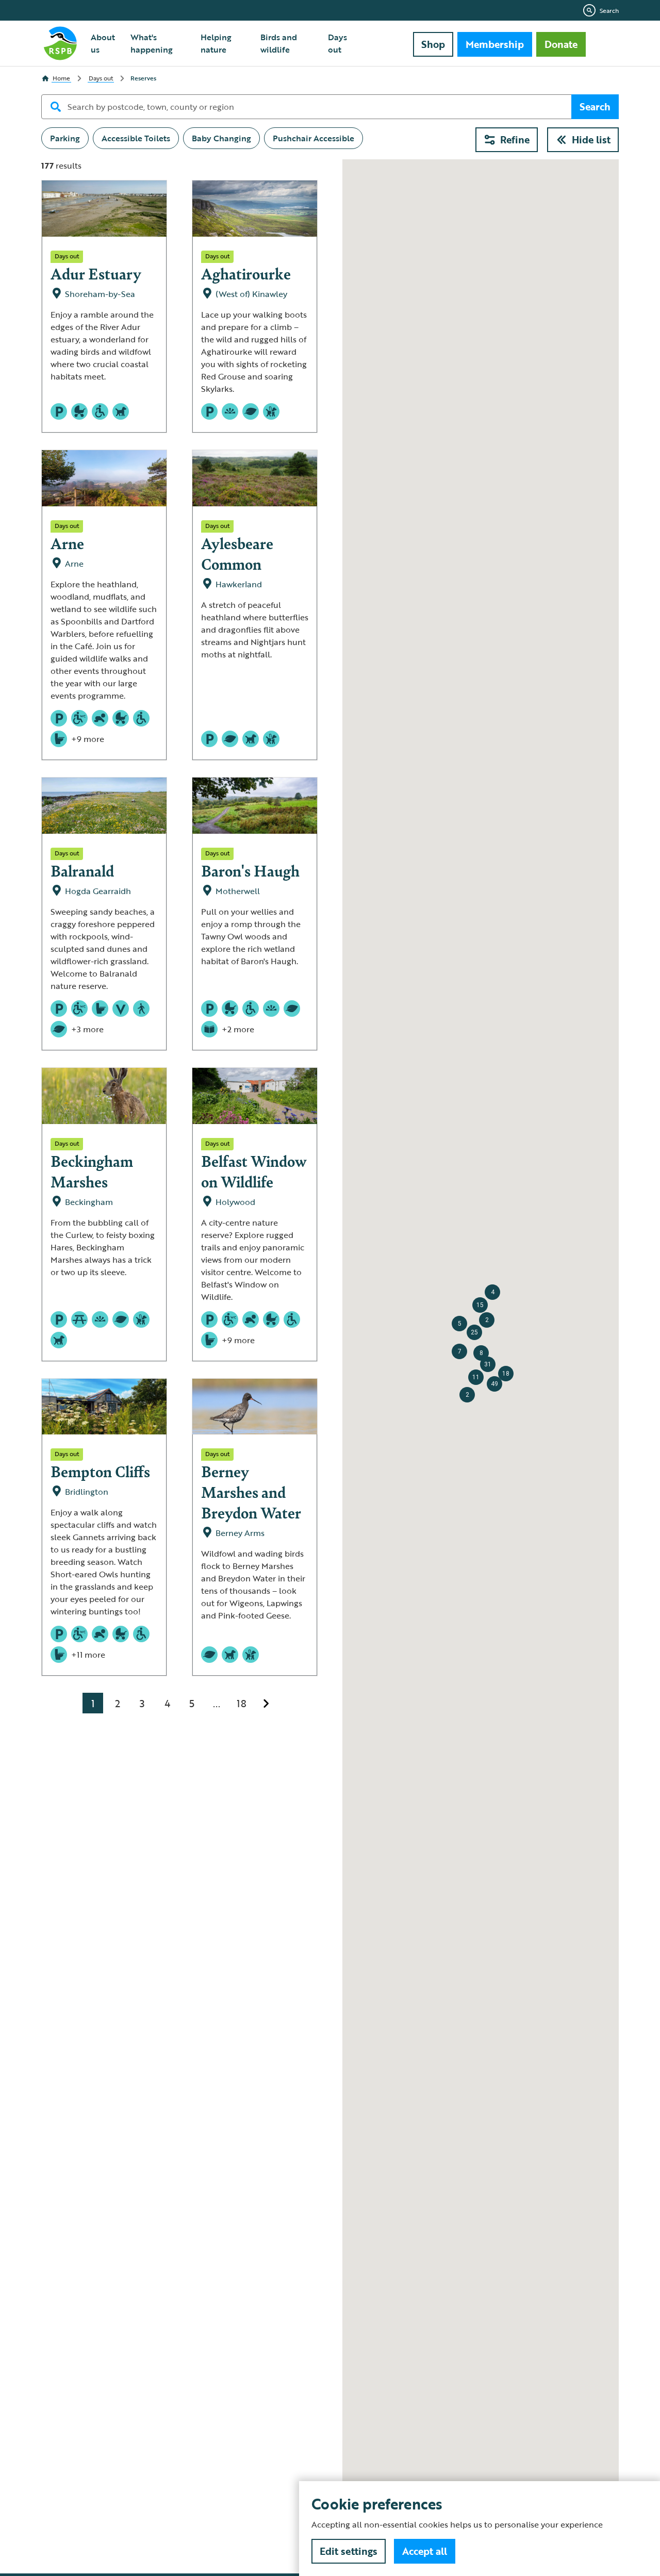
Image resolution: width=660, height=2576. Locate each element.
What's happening (152, 43)
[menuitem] (104, 43)
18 (242, 1703)
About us (103, 43)
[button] (494, 1384)
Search (609, 10)
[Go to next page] (266, 1703)
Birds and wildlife (279, 43)
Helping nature (216, 43)
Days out (337, 43)
